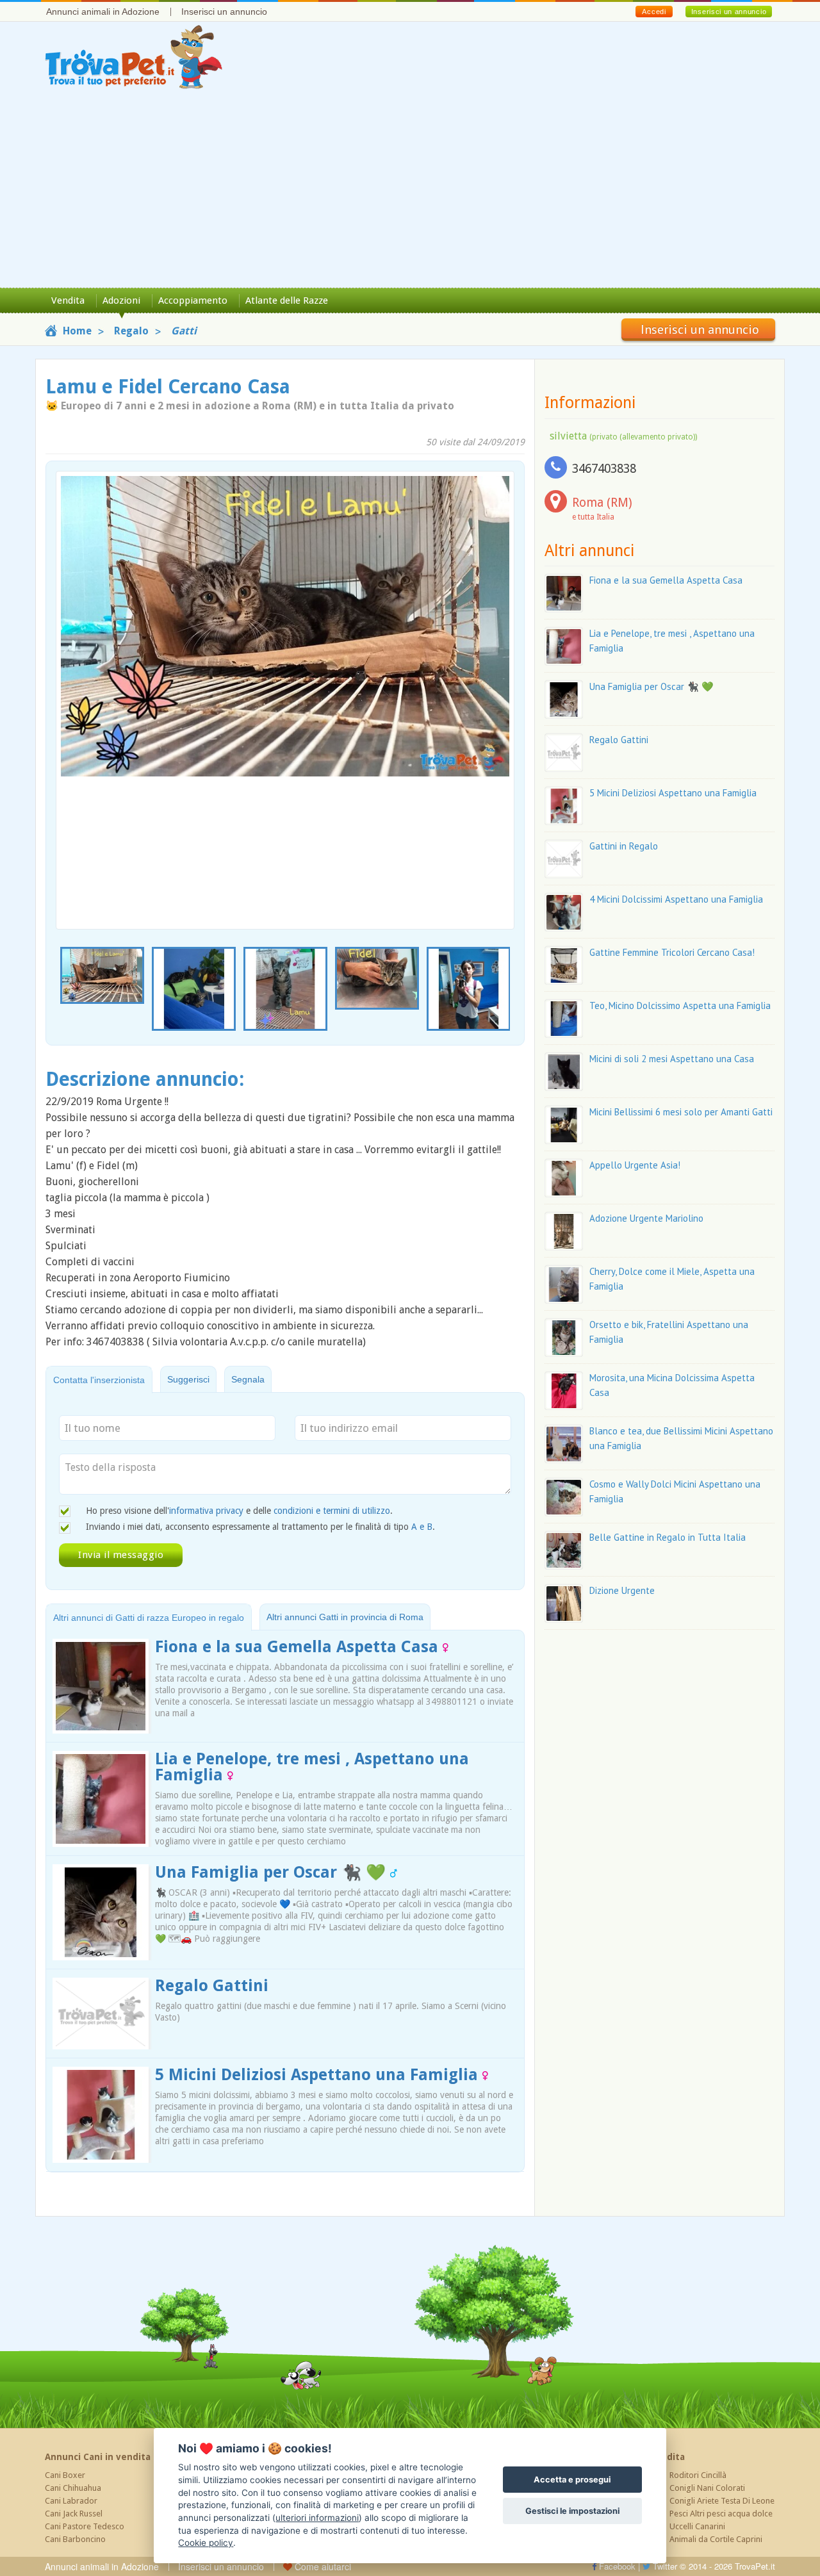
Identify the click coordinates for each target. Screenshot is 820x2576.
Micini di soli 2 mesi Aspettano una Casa (672, 1059)
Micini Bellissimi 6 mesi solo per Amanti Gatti (681, 1112)
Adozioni (121, 300)
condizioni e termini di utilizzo (332, 1511)
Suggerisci (188, 1379)
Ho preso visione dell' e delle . (239, 1511)
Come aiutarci (322, 2566)
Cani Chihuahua (73, 2488)
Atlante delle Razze (287, 300)
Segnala (248, 1379)
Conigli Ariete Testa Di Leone (722, 2501)
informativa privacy (206, 1511)
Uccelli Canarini (697, 2526)
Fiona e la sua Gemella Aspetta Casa (299, 1647)
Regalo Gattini (212, 1986)
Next (507, 990)
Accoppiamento (193, 300)
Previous (63, 990)
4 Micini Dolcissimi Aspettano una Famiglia (676, 899)
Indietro (74, 677)
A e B (422, 1527)
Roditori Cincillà (698, 2475)
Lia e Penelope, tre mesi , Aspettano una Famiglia (312, 1767)
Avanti (496, 677)
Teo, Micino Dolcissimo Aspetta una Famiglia (680, 1005)
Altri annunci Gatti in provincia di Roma (345, 1617)
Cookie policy (206, 2543)
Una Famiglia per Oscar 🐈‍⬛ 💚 (273, 1872)
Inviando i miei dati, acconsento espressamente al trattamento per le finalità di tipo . (260, 1527)
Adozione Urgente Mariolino (646, 1218)
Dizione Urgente (622, 1590)
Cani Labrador (71, 2501)
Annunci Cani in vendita (98, 2457)
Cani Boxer (65, 2475)
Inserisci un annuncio (224, 12)
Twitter (664, 2566)
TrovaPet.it (755, 2566)
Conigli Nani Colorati (707, 2488)
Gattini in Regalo (624, 846)
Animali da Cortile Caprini (716, 2539)
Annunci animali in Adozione (103, 12)
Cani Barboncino (75, 2539)
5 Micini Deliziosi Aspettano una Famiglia (319, 2075)
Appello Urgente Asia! (635, 1165)
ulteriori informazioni (317, 2518)
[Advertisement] (410, 192)
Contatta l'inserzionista (99, 1380)
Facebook (616, 2566)
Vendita (68, 300)
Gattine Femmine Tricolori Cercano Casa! (672, 952)
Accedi (654, 12)
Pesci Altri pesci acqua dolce (721, 2514)
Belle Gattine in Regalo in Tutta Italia (668, 1537)
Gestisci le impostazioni (572, 2511)
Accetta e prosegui (572, 2480)
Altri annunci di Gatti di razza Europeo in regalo (149, 1618)
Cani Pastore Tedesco (85, 2526)
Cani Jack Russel (74, 2514)
